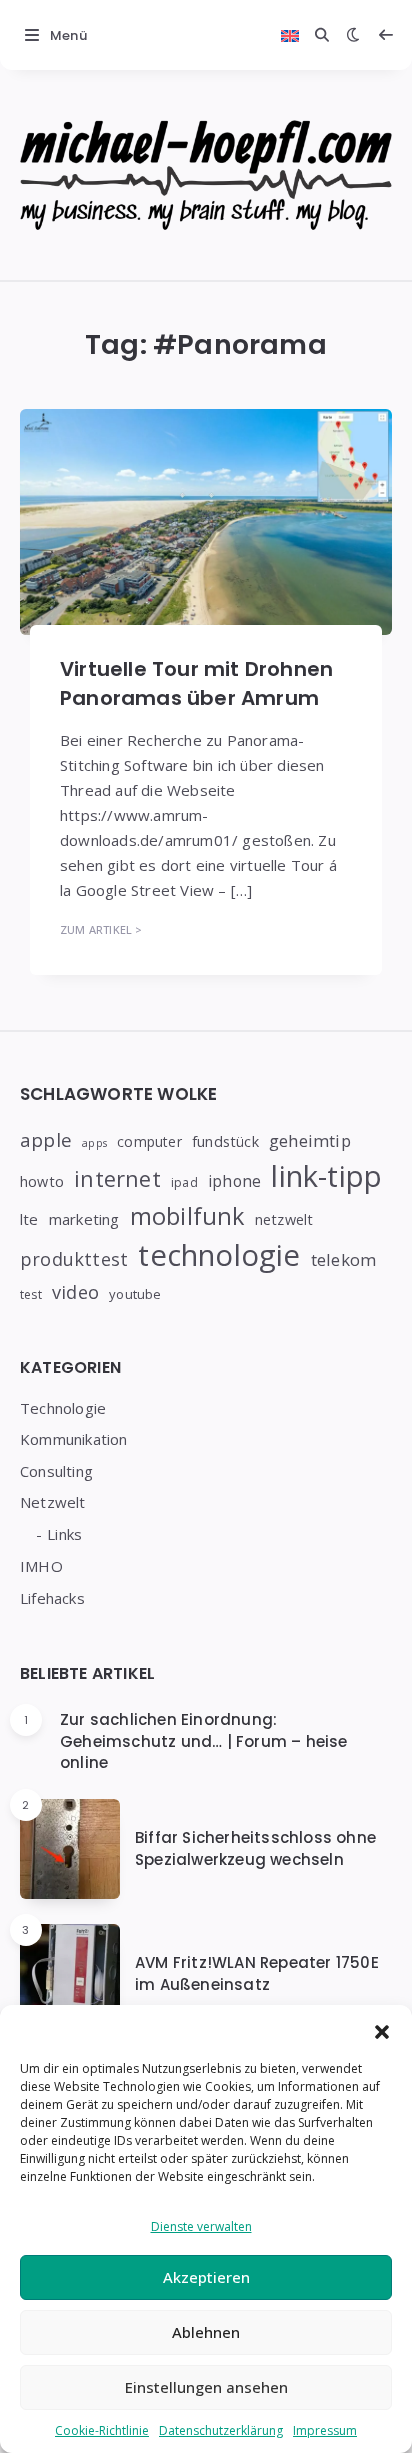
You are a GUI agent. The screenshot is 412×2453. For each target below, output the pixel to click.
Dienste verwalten (201, 2226)
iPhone (234, 1181)
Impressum (325, 2430)
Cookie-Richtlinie (102, 2430)
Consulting (56, 1471)
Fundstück (225, 1141)
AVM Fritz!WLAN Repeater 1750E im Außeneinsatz (257, 1973)
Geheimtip (310, 1140)
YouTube (135, 1294)
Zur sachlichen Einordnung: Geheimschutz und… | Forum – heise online (204, 1741)
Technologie (219, 1255)
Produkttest (74, 1259)
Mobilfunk (187, 1216)
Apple (46, 1140)
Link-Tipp (326, 1176)
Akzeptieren (206, 2277)
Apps (94, 1143)
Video (75, 1291)
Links (64, 1534)
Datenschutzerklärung (221, 2430)
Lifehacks (52, 1598)
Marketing (84, 1219)
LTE (29, 1219)
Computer (149, 1141)
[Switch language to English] (290, 35)
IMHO (41, 1566)
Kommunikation (74, 1439)
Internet (117, 1178)
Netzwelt (284, 1219)
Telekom (343, 1259)
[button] (382, 2030)
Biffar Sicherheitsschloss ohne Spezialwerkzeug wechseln (255, 1848)
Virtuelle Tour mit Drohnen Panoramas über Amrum (196, 683)
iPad (184, 1182)
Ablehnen (206, 2332)
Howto (42, 1181)
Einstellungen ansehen (206, 2387)
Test (31, 1294)
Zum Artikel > (101, 929)
